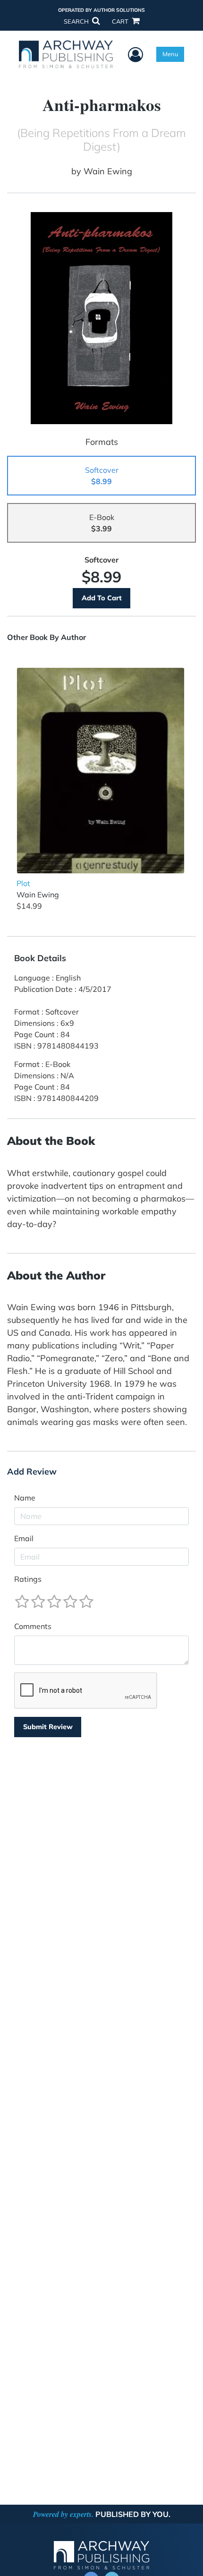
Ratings (28, 1579)
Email (24, 1538)
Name (25, 1498)
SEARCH (77, 21)
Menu (170, 54)
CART (121, 21)
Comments (33, 1626)
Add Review (32, 1472)
